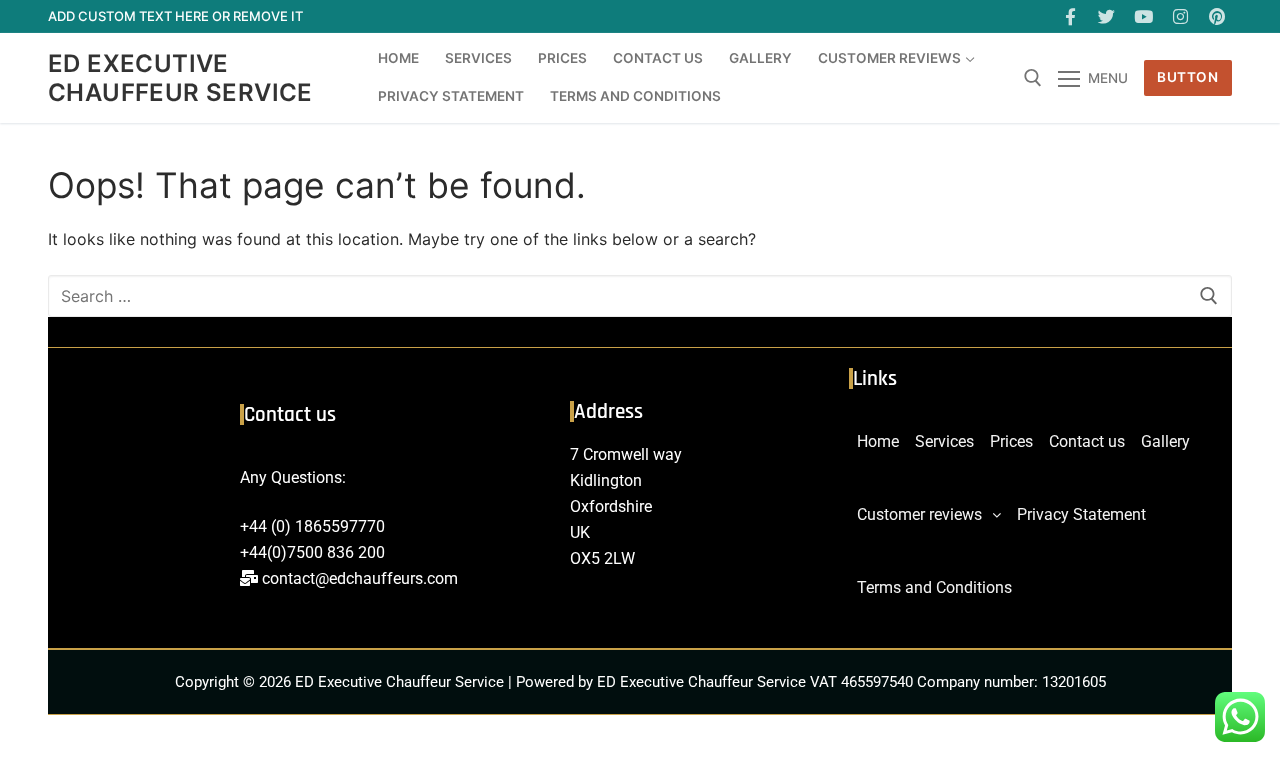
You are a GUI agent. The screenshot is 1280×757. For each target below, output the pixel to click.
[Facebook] (1070, 16)
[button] (929, 515)
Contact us (1087, 441)
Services (944, 441)
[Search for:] (640, 296)
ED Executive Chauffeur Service (180, 78)
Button (1187, 77)
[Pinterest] (1216, 16)
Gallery (1165, 441)
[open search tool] (1033, 78)
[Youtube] (1143, 16)
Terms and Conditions (934, 587)
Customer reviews (919, 514)
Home (878, 441)
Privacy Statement (1081, 514)
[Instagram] (1180, 16)
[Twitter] (1107, 16)
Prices (1011, 441)
